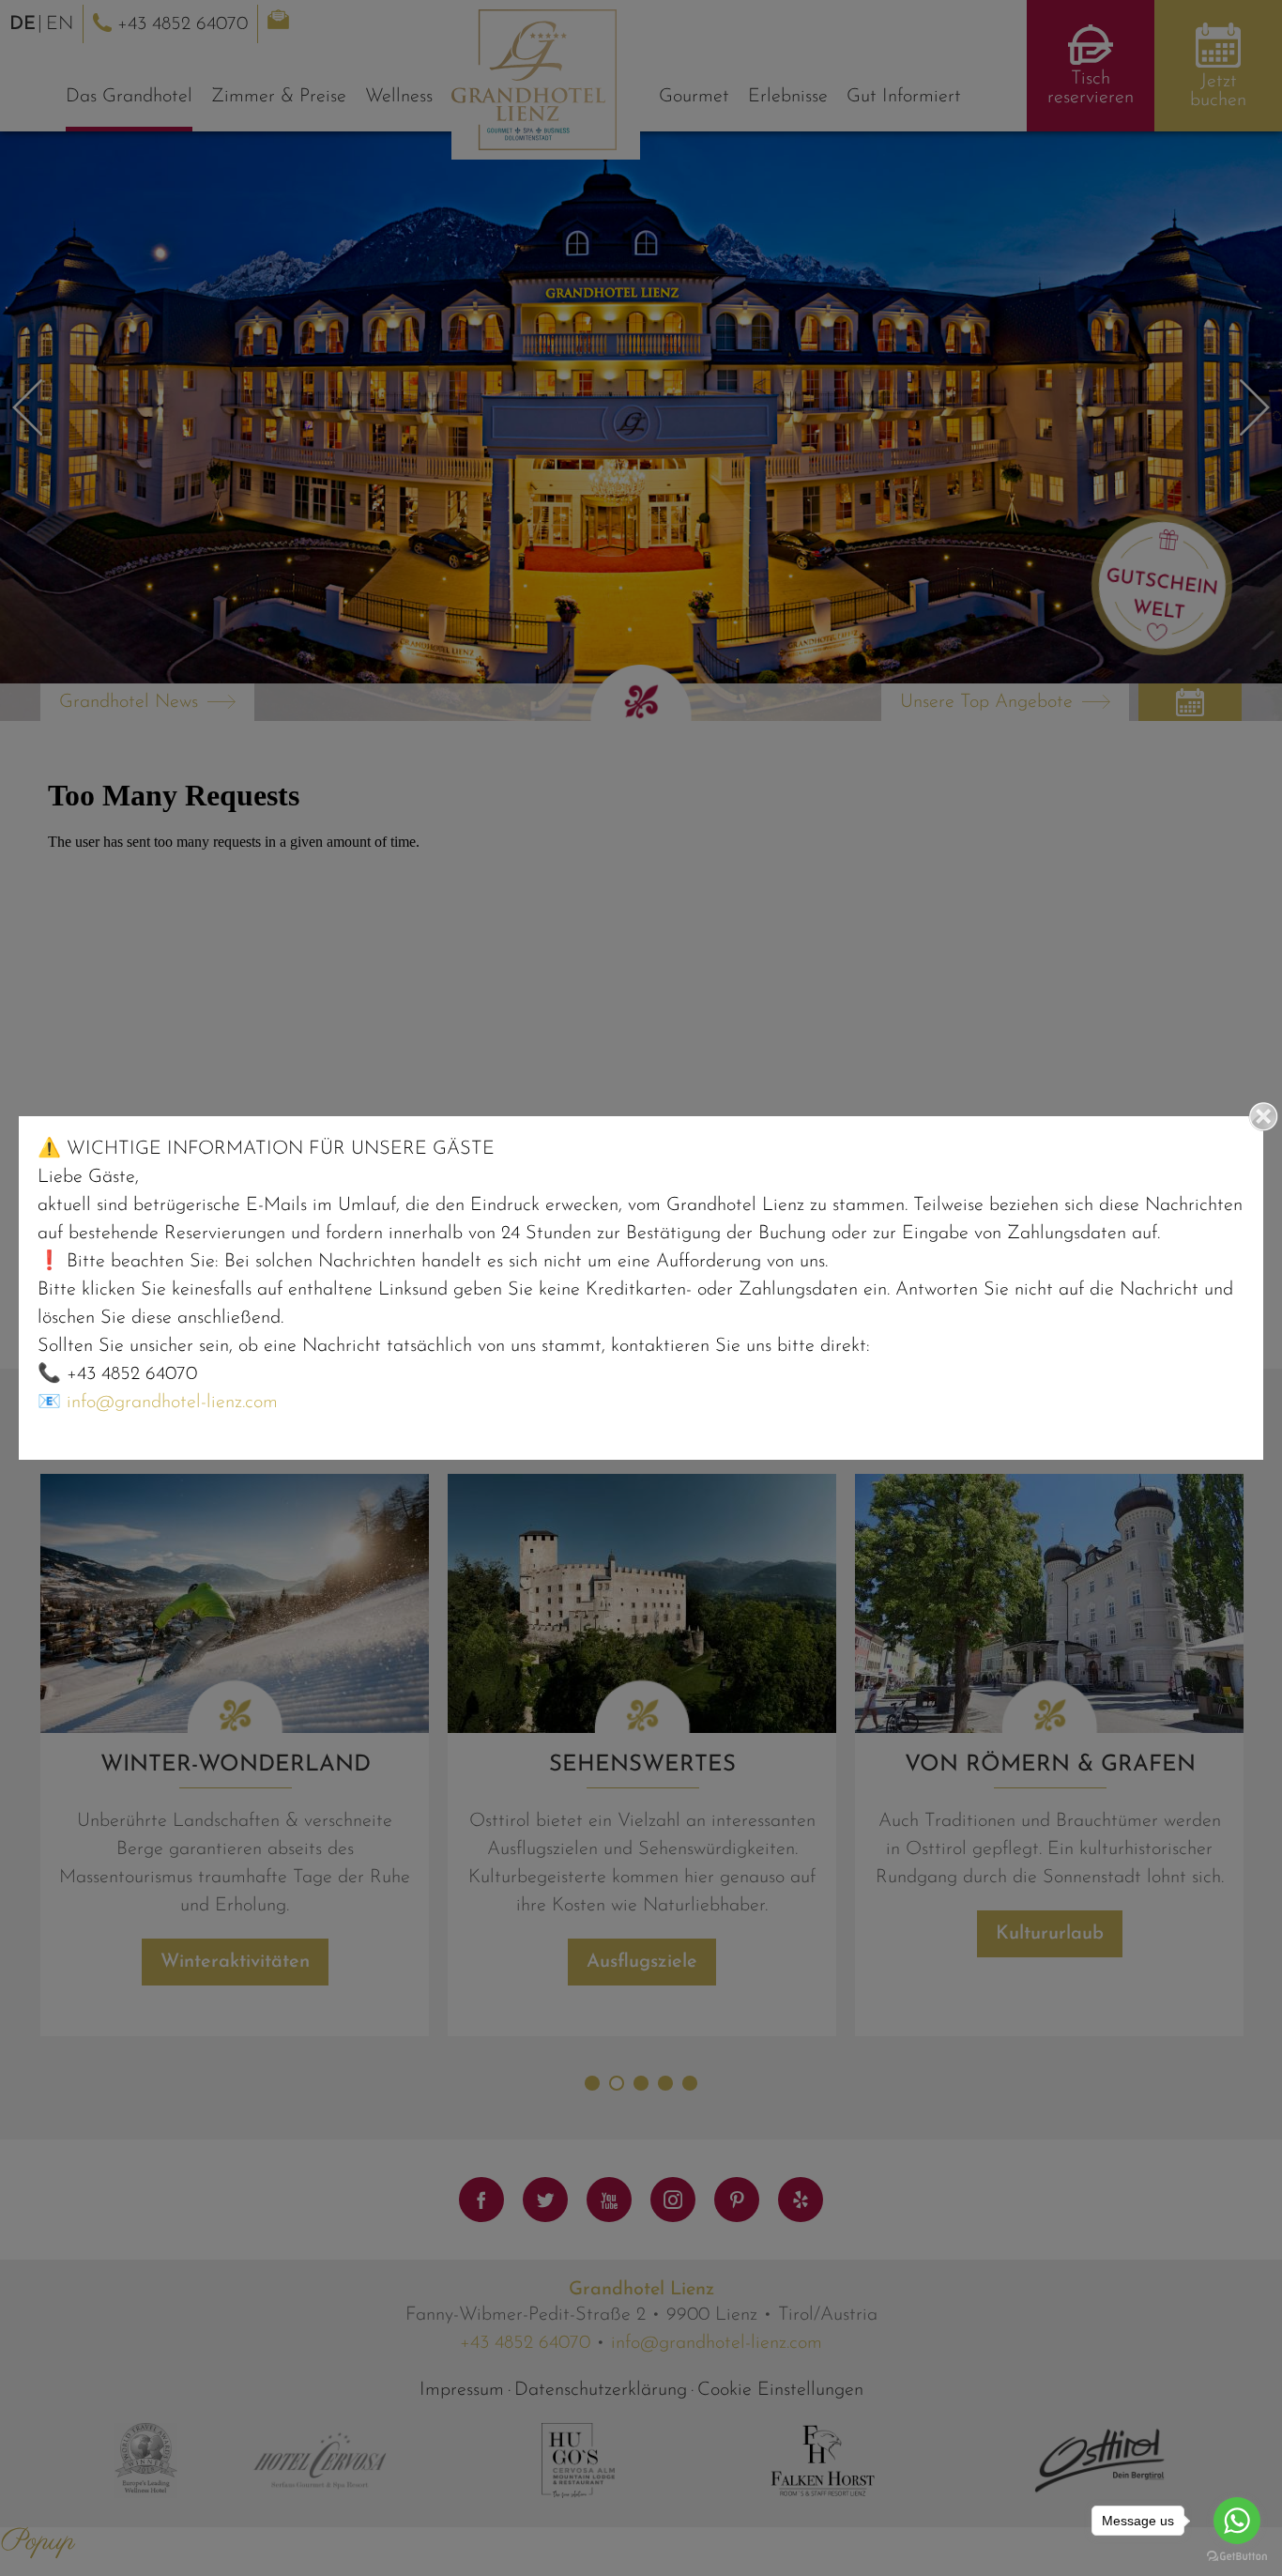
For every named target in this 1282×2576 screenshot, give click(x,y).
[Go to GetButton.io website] (1237, 2557)
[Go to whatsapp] (1237, 2521)
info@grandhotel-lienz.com (172, 1403)
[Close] (1263, 1116)
